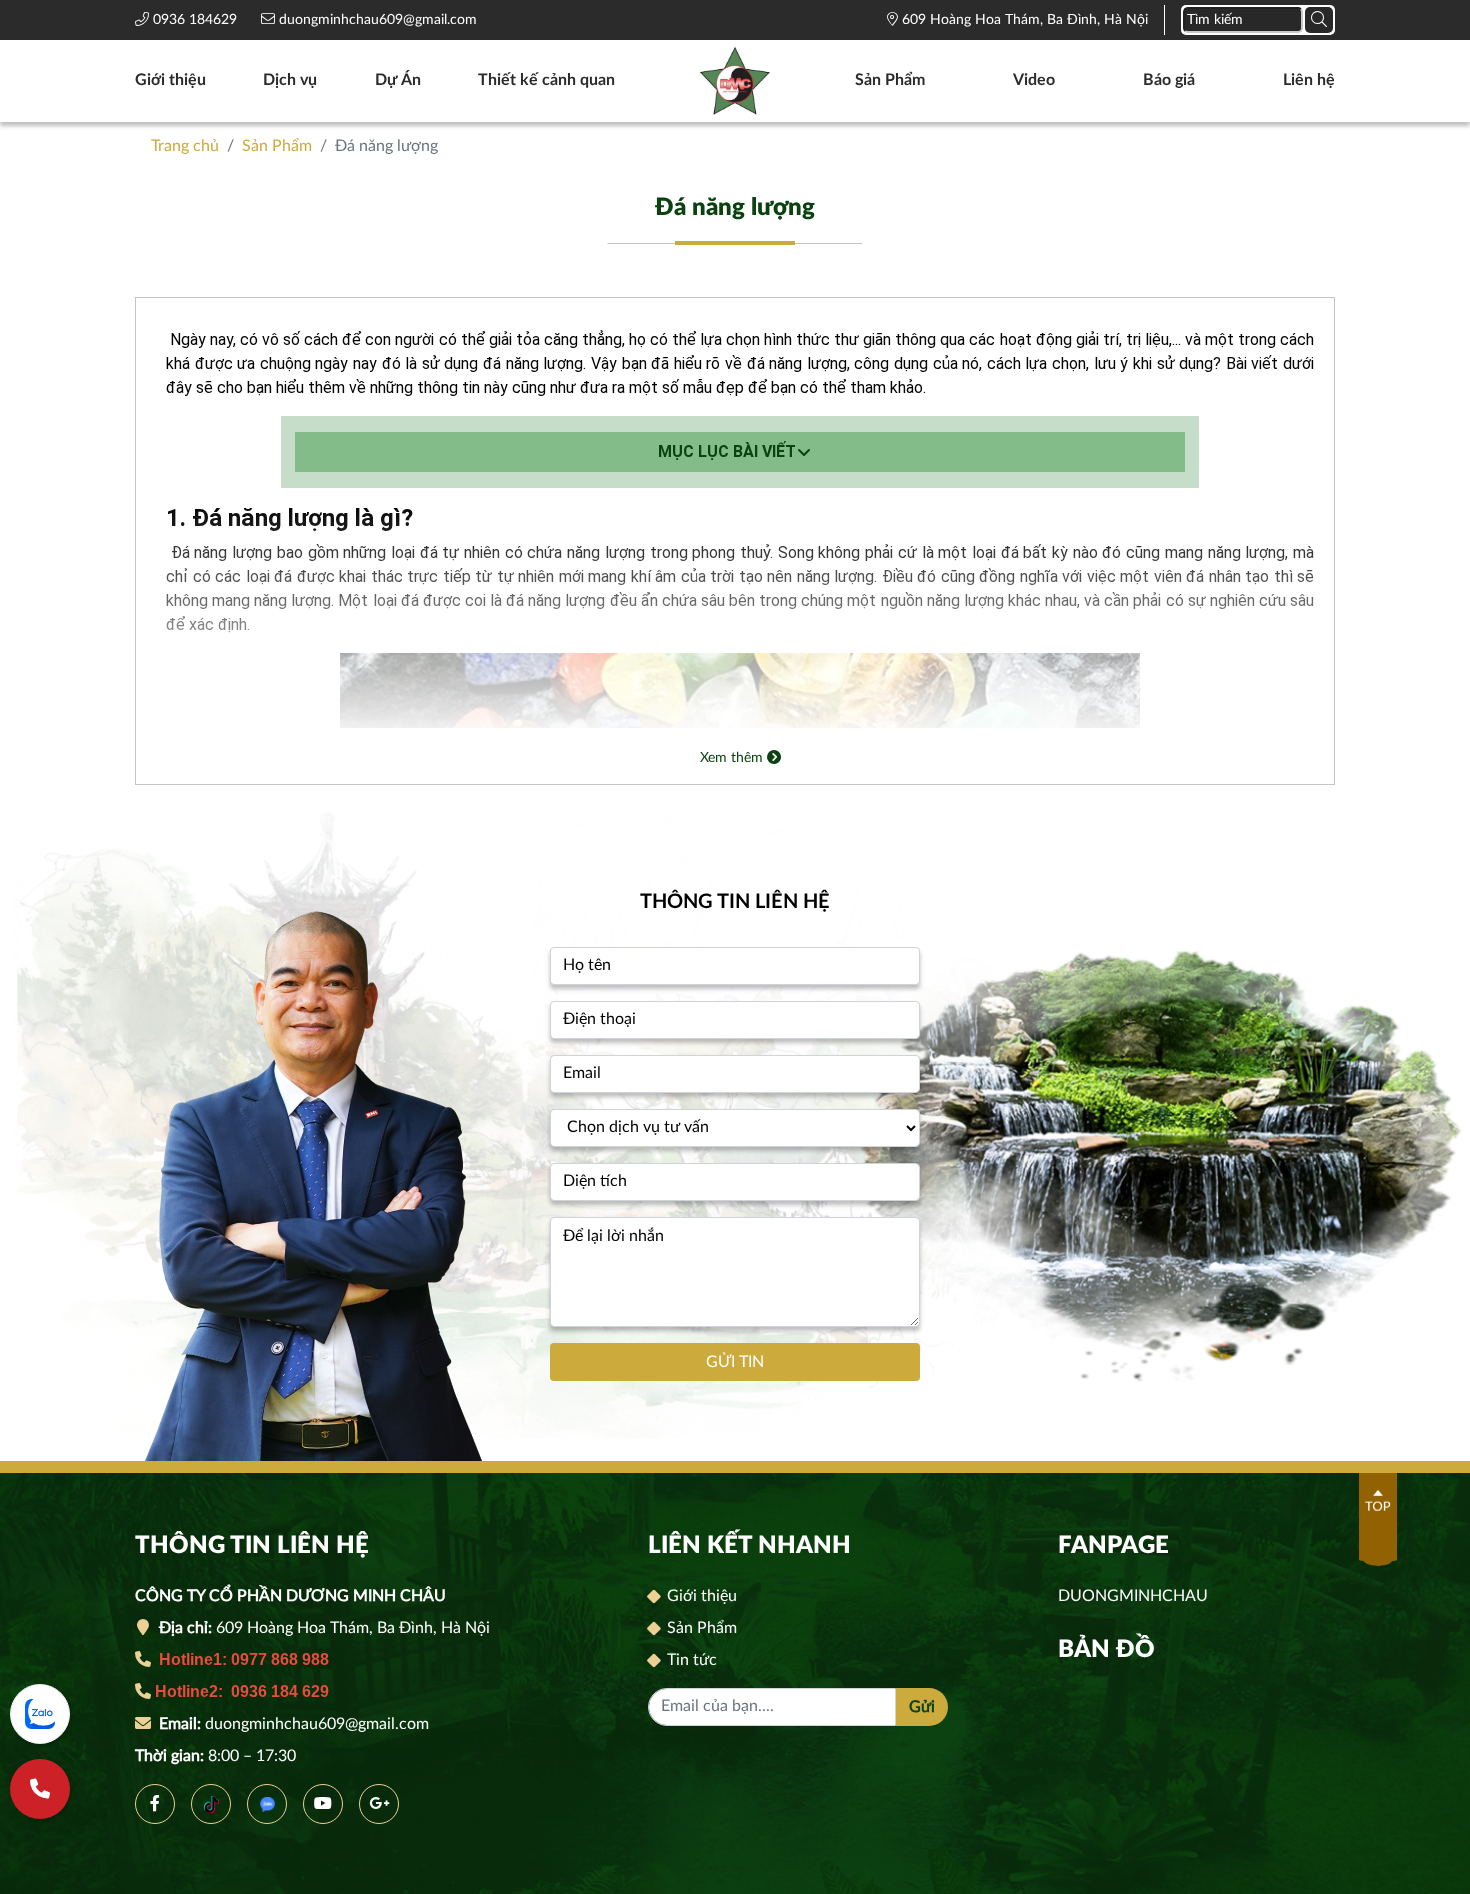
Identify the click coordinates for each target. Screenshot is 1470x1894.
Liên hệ (1309, 80)
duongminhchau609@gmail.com (376, 20)
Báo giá (1169, 80)
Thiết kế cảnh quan (546, 80)
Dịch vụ (290, 80)
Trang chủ (185, 146)
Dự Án (398, 80)
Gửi (922, 1707)
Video (1034, 80)
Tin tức (690, 1660)
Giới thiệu (170, 80)
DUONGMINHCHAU (1133, 1596)
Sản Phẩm (890, 80)
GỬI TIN (735, 1362)
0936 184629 (197, 20)
